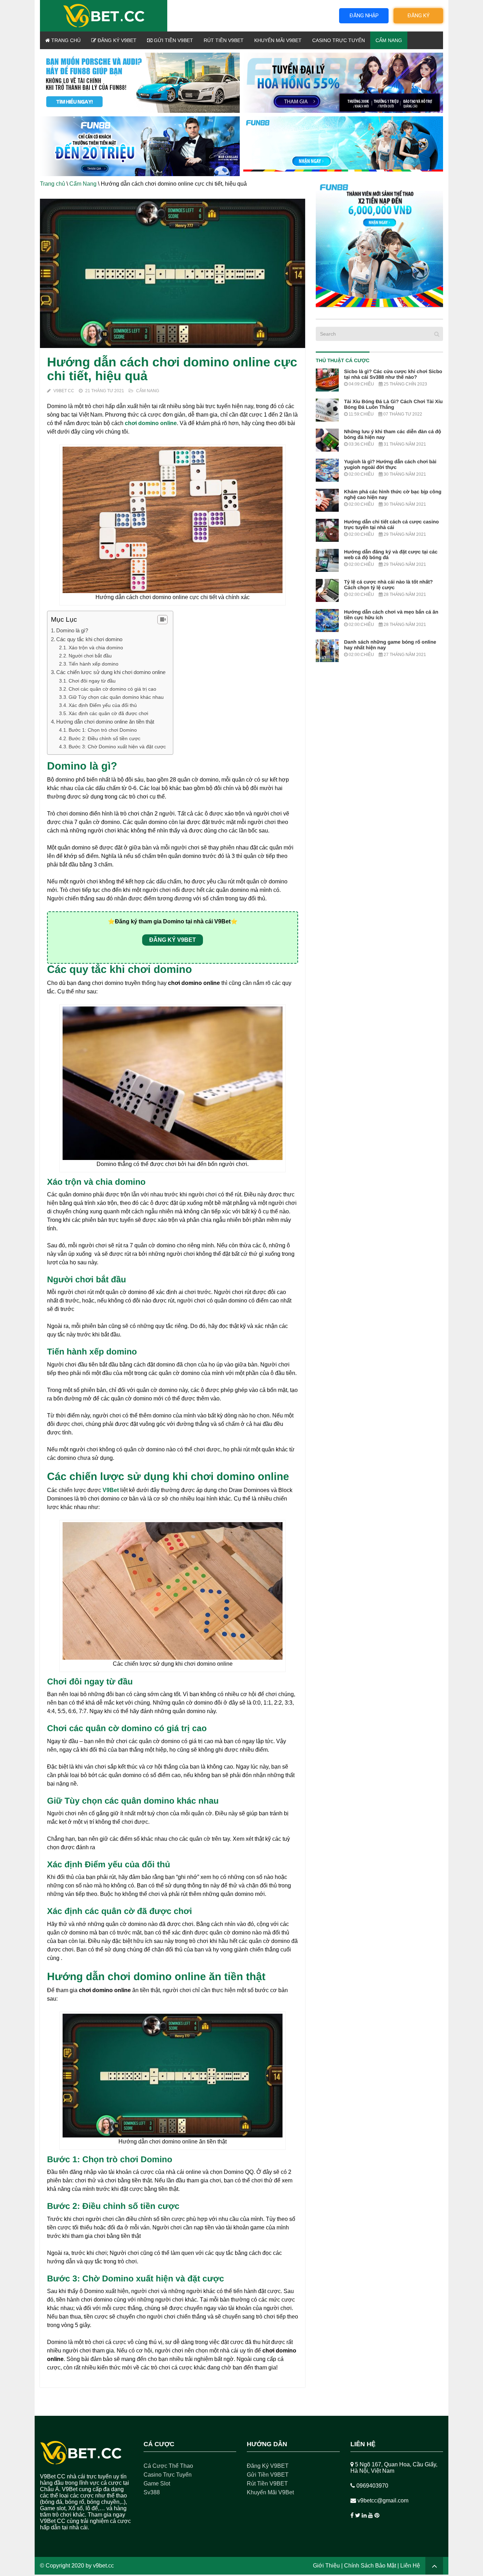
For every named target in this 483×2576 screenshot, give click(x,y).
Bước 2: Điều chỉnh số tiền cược (105, 738)
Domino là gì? (73, 630)
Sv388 (152, 2492)
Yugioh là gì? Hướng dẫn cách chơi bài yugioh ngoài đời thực (390, 464)
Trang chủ (65, 40)
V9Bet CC (64, 391)
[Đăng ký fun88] (379, 243)
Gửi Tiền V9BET (173, 40)
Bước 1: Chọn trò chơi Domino (103, 730)
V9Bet (111, 1490)
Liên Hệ (410, 2566)
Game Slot (157, 2484)
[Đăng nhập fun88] (343, 146)
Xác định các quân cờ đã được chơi (108, 713)
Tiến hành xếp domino (94, 664)
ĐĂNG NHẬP (364, 16)
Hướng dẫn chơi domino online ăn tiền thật (106, 722)
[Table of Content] (162, 620)
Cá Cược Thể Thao (168, 2466)
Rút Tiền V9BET (224, 40)
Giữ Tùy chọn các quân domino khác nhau (116, 697)
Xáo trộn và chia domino (97, 648)
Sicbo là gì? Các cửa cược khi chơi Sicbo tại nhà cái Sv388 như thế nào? (393, 374)
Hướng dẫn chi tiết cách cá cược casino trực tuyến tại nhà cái (391, 524)
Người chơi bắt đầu (90, 656)
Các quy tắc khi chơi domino (90, 639)
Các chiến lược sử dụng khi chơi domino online (111, 672)
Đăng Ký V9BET (116, 40)
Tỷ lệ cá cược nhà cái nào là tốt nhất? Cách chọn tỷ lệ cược (388, 585)
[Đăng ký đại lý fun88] (140, 83)
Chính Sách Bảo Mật (370, 2566)
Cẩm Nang (389, 40)
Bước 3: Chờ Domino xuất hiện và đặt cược (117, 747)
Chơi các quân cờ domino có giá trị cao (112, 689)
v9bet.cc (103, 2566)
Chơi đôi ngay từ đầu (92, 681)
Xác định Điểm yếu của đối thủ (103, 705)
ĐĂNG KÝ (418, 16)
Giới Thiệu (326, 2566)
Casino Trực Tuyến (339, 40)
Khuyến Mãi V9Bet (278, 40)
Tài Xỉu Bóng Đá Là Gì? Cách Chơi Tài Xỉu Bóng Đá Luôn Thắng (393, 404)
